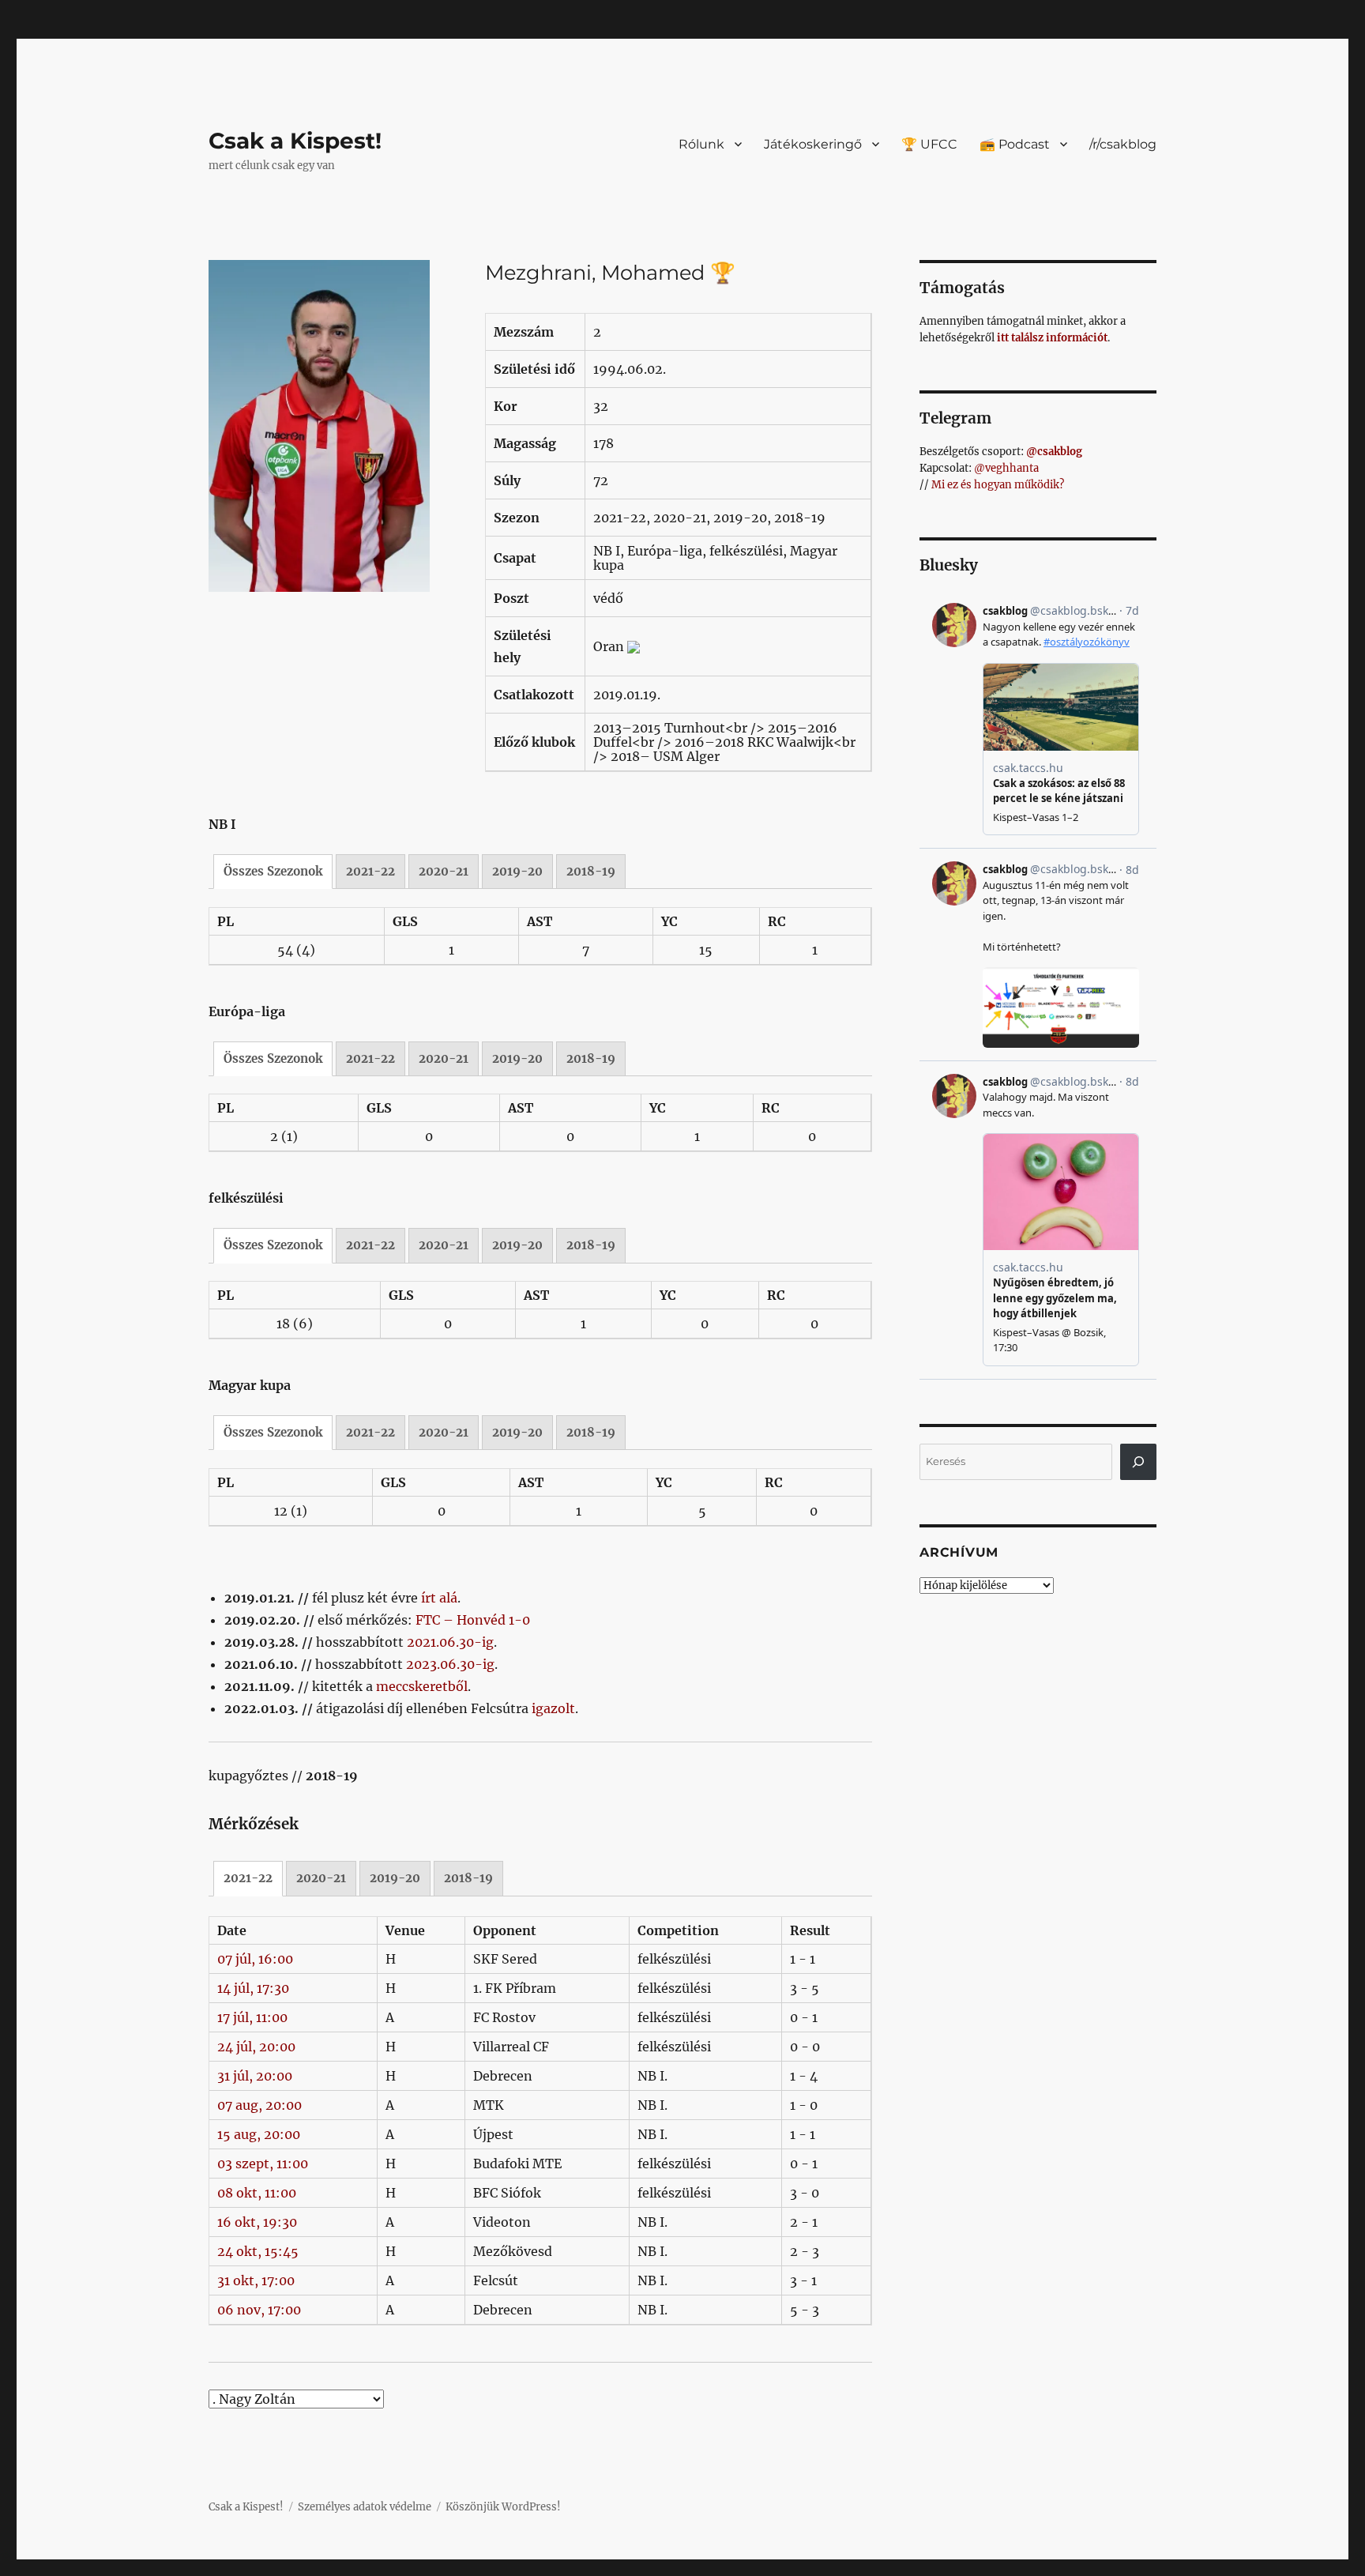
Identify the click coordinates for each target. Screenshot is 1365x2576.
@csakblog (1054, 452)
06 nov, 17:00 (259, 2310)
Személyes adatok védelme (365, 2507)
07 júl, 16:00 (255, 1959)
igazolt (553, 1708)
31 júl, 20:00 (255, 2076)
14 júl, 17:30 (253, 1988)
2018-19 (591, 871)
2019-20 (517, 871)
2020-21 (444, 871)
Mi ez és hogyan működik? (998, 485)
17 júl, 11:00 (252, 2017)
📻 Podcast (1015, 144)
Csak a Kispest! (295, 141)
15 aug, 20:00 (259, 2134)
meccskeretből (422, 1686)
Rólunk (701, 144)
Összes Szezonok (273, 871)
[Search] (1138, 1462)
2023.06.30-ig (450, 1664)
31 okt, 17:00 (256, 2280)
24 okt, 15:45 (258, 2251)
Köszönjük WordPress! (503, 2507)
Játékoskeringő (813, 144)
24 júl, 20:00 (256, 2047)
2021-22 (370, 871)
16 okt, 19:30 (257, 2222)
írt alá (439, 1598)
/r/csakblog (1123, 144)
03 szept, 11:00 (263, 2164)
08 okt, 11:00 (257, 2193)
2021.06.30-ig (450, 1642)
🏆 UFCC (929, 144)
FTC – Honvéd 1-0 (473, 1620)
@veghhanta (1006, 468)
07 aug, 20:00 (259, 2105)
